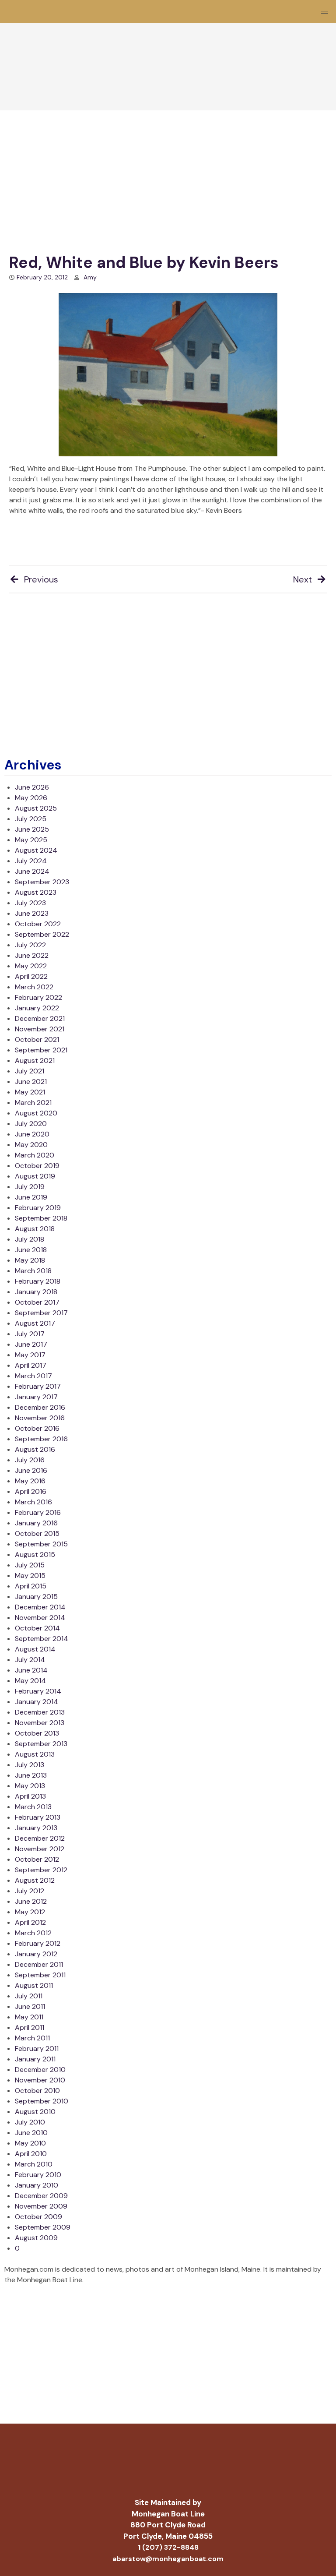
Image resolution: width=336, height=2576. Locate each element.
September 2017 (41, 1313)
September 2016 (41, 1439)
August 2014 (35, 1649)
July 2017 (30, 1334)
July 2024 (31, 861)
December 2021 (40, 1018)
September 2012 (41, 1870)
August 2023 (36, 892)
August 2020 (36, 1113)
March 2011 (32, 2038)
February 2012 (38, 1943)
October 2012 (37, 1859)
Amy (90, 277)
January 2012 (36, 1954)
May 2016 (30, 1481)
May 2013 (30, 1786)
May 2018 (30, 1260)
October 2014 (37, 1628)
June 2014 (31, 1670)
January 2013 (36, 1828)
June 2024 (32, 871)
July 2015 (30, 1565)
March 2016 (33, 1502)
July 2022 (30, 945)
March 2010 (34, 2164)
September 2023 (42, 882)
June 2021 (31, 1082)
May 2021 (30, 1092)
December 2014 (40, 1607)
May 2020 (31, 1145)
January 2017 (36, 1397)
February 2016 (38, 1512)
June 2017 (31, 1344)
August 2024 (36, 850)
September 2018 (41, 1218)
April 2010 (31, 2154)
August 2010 (35, 2112)
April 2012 (30, 1922)
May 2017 (30, 1355)
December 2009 (41, 2196)
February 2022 (38, 997)
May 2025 (31, 840)
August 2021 (35, 1060)
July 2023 (30, 903)
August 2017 (35, 1323)
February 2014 (38, 1691)
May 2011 (29, 2017)
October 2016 (37, 1428)
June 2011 (30, 2006)
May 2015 (30, 1576)
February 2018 (38, 1281)
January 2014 (37, 1702)
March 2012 (33, 1933)
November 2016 (40, 1418)
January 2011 (35, 2059)
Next (303, 579)
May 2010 (30, 2143)
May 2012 (30, 1912)
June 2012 (31, 1901)
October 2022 (38, 924)
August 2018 (35, 1229)
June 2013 (31, 1775)
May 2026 (31, 798)
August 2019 (35, 1176)
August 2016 (35, 1449)
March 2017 (33, 1376)
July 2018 (30, 1239)
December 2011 (39, 1964)
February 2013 (38, 1817)
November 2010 (40, 2080)
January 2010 (37, 2185)
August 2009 (36, 2238)
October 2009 (38, 2217)
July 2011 (29, 1996)
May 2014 (30, 1681)
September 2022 (42, 934)
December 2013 (40, 1712)
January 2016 (36, 1523)
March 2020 (35, 1155)
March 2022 (34, 987)
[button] (325, 11)
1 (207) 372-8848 (168, 2547)
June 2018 (31, 1250)
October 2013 (37, 1733)
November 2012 (40, 1849)
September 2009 (43, 2227)
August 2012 (35, 1880)
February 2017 (38, 1386)
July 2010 (30, 2122)
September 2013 (41, 1744)
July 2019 (30, 1187)
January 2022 (37, 1008)
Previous (41, 579)
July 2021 (30, 1071)
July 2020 (31, 1124)
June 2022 (32, 955)
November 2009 (41, 2206)
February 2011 (37, 2048)
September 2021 (41, 1050)
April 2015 (31, 1586)
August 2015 (35, 1554)
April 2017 (31, 1365)
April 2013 (30, 1796)
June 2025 (32, 829)
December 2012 (40, 1838)
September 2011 (40, 1975)
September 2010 (42, 2101)
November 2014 (40, 1618)
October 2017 (37, 1302)
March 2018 (33, 1271)
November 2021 (40, 1029)
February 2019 (38, 1208)
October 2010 (37, 2091)
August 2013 (35, 1754)
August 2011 (34, 1985)
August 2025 (36, 808)
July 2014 (30, 1660)
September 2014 (42, 1639)
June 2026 (32, 787)
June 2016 (31, 1470)
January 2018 (36, 1292)
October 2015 (37, 1533)
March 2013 (33, 1807)
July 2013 (30, 1765)
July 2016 (30, 1460)
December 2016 (40, 1407)
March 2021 (33, 1103)
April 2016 (31, 1491)
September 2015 (41, 1544)
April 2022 (31, 976)
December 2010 (40, 2070)
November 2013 (40, 1723)
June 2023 (32, 913)
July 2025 (31, 819)
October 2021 (37, 1039)
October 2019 (37, 1166)
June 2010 (31, 2133)
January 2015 (36, 1597)
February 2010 (38, 2175)
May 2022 (31, 966)
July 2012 (30, 1891)
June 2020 (32, 1134)
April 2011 (30, 2027)
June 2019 (31, 1197)
